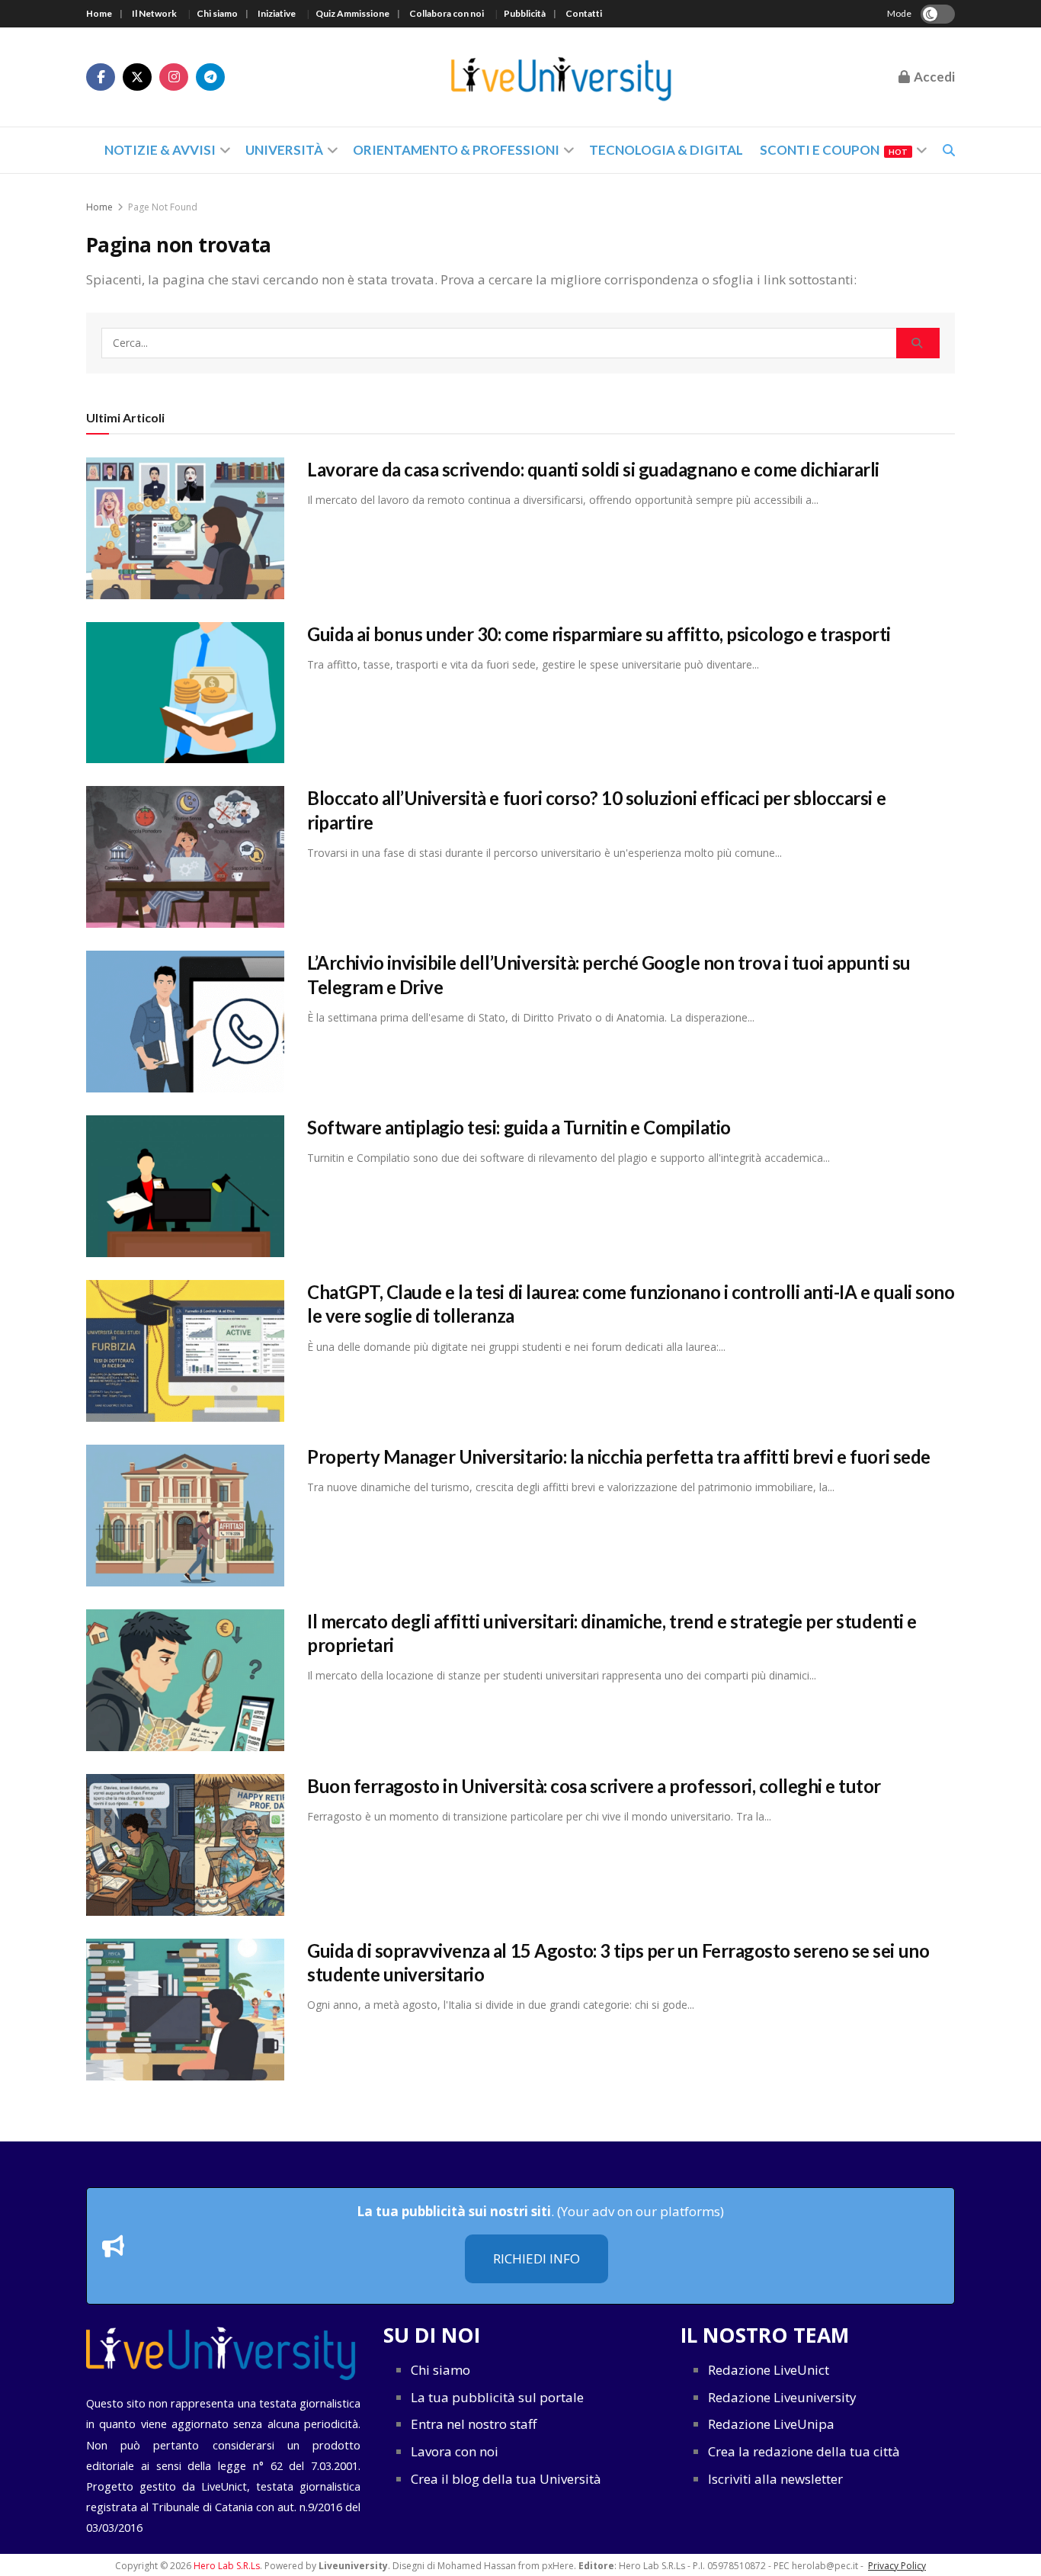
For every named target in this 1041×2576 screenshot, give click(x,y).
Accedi (933, 77)
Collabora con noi (447, 13)
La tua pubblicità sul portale (497, 2397)
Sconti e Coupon (834, 150)
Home (99, 13)
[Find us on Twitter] (137, 77)
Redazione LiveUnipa (771, 2424)
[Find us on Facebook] (101, 77)
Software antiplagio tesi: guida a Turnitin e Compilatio (519, 1127)
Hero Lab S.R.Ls (227, 2566)
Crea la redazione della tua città (804, 2451)
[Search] (949, 150)
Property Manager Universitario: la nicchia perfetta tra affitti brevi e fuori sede (619, 1456)
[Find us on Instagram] (174, 77)
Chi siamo (217, 13)
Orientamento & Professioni (456, 150)
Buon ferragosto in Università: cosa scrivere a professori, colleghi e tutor (594, 1786)
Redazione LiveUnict (769, 2370)
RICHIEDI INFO (537, 2258)
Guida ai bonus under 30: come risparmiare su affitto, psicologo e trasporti (599, 634)
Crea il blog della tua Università (506, 2479)
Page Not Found (163, 207)
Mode (899, 13)
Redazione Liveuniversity (782, 2397)
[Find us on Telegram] (210, 77)
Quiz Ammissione (352, 13)
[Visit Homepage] (562, 77)
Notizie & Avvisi (160, 150)
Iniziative (277, 13)
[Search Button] (918, 343)
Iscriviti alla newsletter (775, 2479)
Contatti (584, 13)
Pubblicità (525, 13)
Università (284, 150)
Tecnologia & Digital (666, 150)
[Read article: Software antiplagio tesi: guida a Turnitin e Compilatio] (185, 1186)
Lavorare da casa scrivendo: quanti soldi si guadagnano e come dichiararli (593, 469)
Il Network (154, 13)
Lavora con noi (455, 2451)
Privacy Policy (897, 2566)
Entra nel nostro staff (474, 2424)
